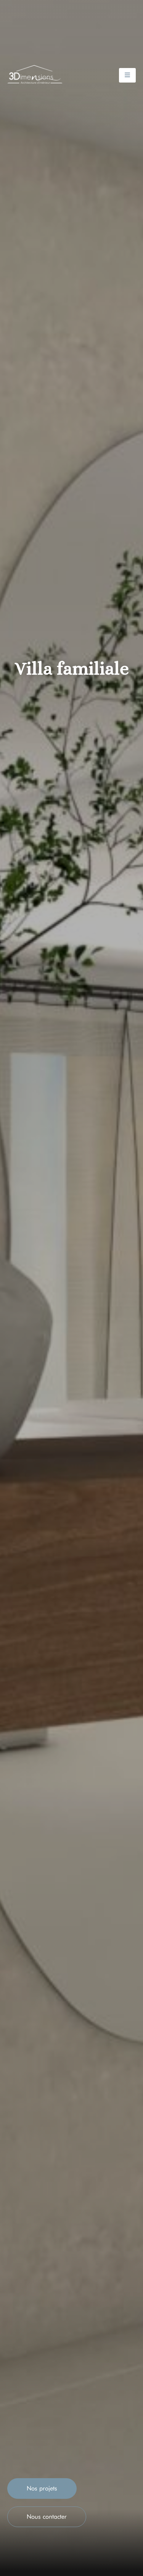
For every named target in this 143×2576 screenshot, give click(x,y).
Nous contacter (47, 2517)
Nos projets (42, 2488)
